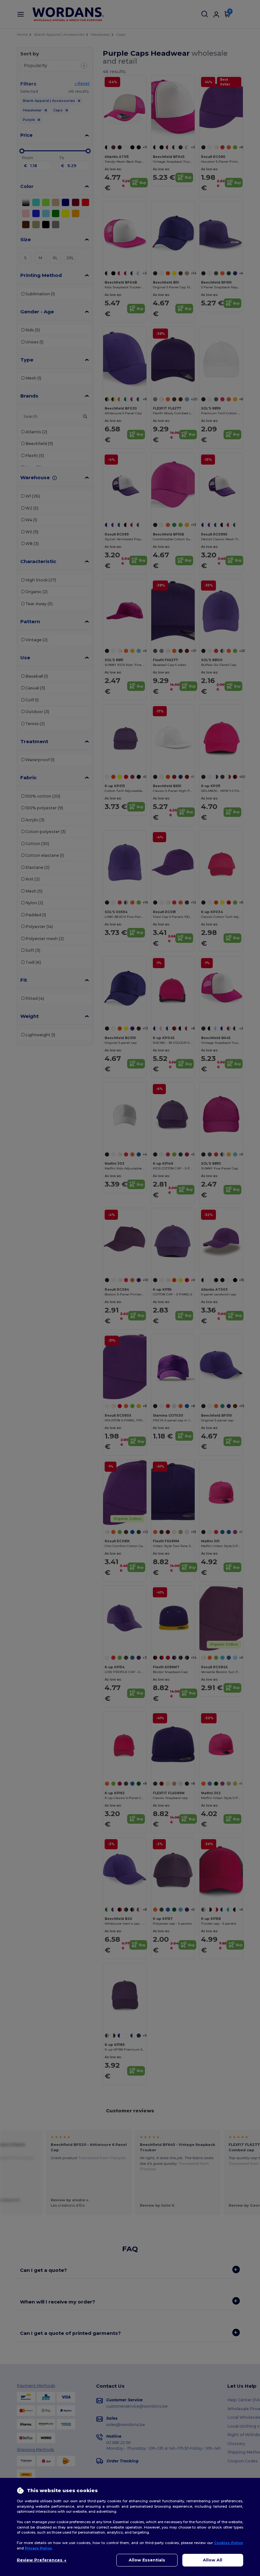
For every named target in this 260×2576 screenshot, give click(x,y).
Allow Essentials (147, 2560)
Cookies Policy (229, 2543)
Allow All (213, 2560)
